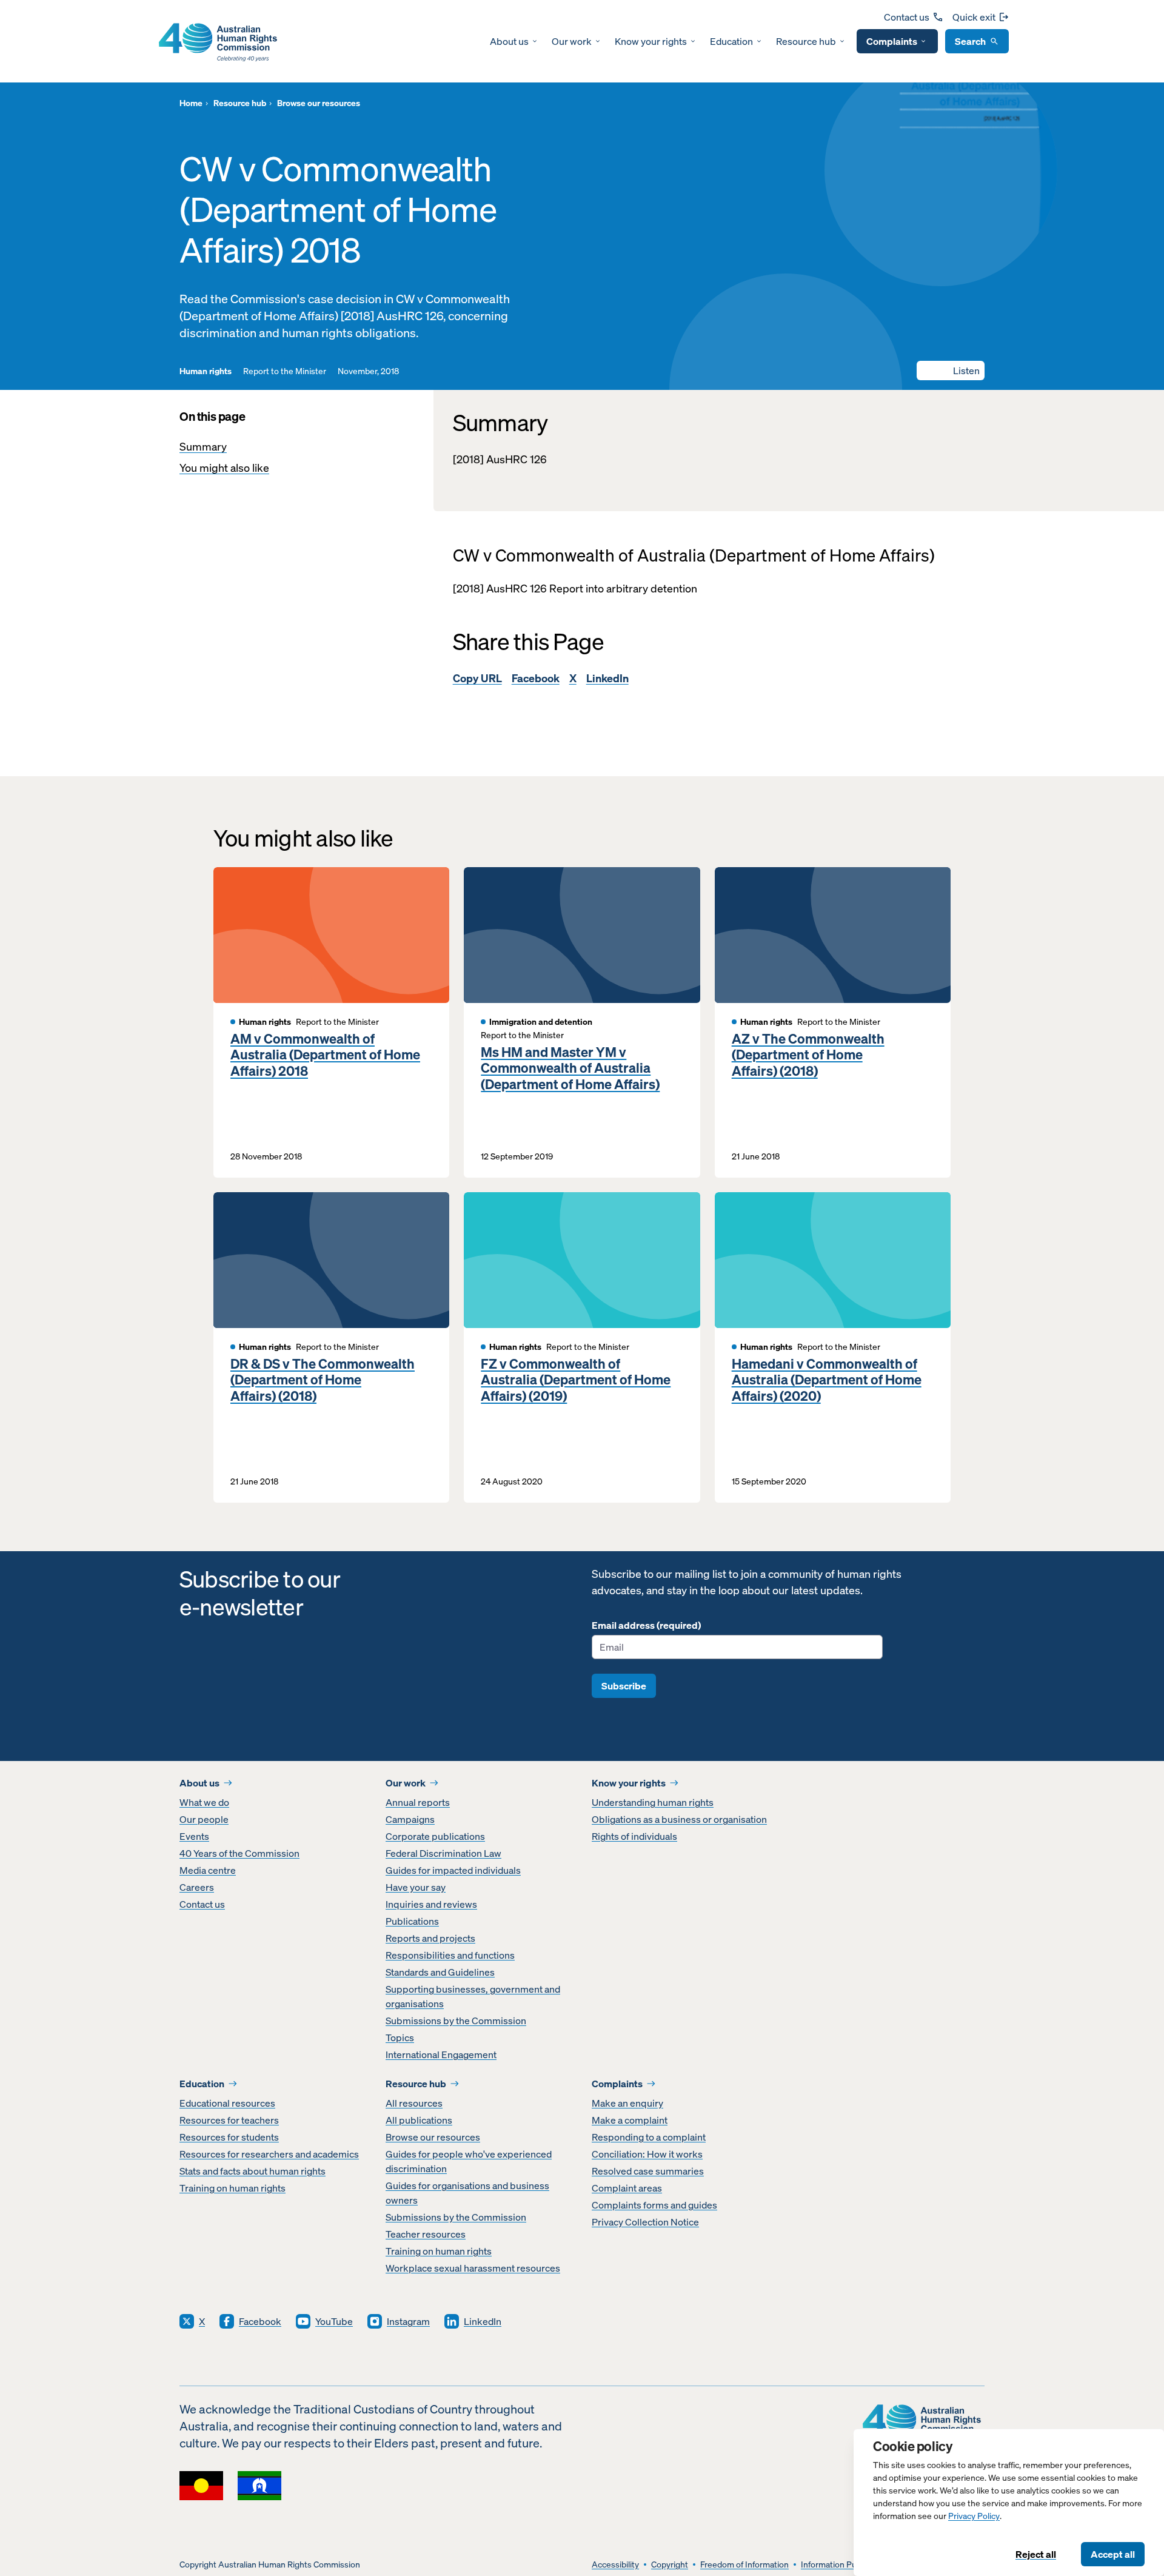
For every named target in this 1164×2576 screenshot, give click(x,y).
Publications (412, 1921)
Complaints (892, 41)
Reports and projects (430, 1938)
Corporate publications (435, 1836)
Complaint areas (627, 2188)
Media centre (208, 1870)
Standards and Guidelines (440, 1972)
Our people (204, 1819)
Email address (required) (646, 1625)
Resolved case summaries (648, 2171)
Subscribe (624, 1686)
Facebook (536, 678)
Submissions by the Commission (456, 2021)
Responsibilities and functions (450, 1955)
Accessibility (615, 2565)
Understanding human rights (653, 1802)
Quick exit (974, 17)
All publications (419, 2120)
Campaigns (410, 1819)
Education (731, 41)
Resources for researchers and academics (269, 2154)
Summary (203, 447)
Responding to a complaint (649, 2137)
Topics (400, 2038)
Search (970, 41)
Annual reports (418, 1802)
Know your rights (651, 41)
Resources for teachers (229, 2120)
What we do (204, 1802)
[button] (951, 371)
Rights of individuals (634, 1836)
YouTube (334, 2321)
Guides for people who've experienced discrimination (469, 2161)
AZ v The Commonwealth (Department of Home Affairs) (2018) (808, 1055)
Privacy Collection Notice (645, 2222)
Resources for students (229, 2137)
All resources (414, 2103)
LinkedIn (607, 678)
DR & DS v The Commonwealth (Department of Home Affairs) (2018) (323, 1380)
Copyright (670, 2565)
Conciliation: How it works (647, 2154)
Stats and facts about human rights (253, 2171)
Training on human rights (232, 2188)
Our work (572, 41)
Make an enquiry (627, 2103)
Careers (197, 1887)
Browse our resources (433, 2137)
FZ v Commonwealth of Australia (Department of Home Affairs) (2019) (576, 1380)
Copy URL (477, 678)
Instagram (408, 2321)
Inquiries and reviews (431, 1904)
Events (194, 1836)
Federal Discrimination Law (443, 1853)
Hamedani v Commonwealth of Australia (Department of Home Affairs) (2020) (827, 1380)
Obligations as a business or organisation (679, 1819)
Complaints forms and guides (654, 2205)
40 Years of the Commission (239, 1853)
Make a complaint (630, 2120)
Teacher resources (426, 2234)
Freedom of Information (744, 2565)
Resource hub (806, 41)
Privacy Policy (974, 2516)
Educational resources (227, 2103)
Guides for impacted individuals (453, 1870)
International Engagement (441, 2054)
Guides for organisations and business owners (467, 2193)
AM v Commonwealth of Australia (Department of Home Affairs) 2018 (325, 1055)
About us (509, 41)
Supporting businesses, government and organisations (473, 1996)
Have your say (416, 1887)
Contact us (907, 17)
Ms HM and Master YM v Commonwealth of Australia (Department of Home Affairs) (570, 1068)
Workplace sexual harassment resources (473, 2268)
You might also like (224, 468)
